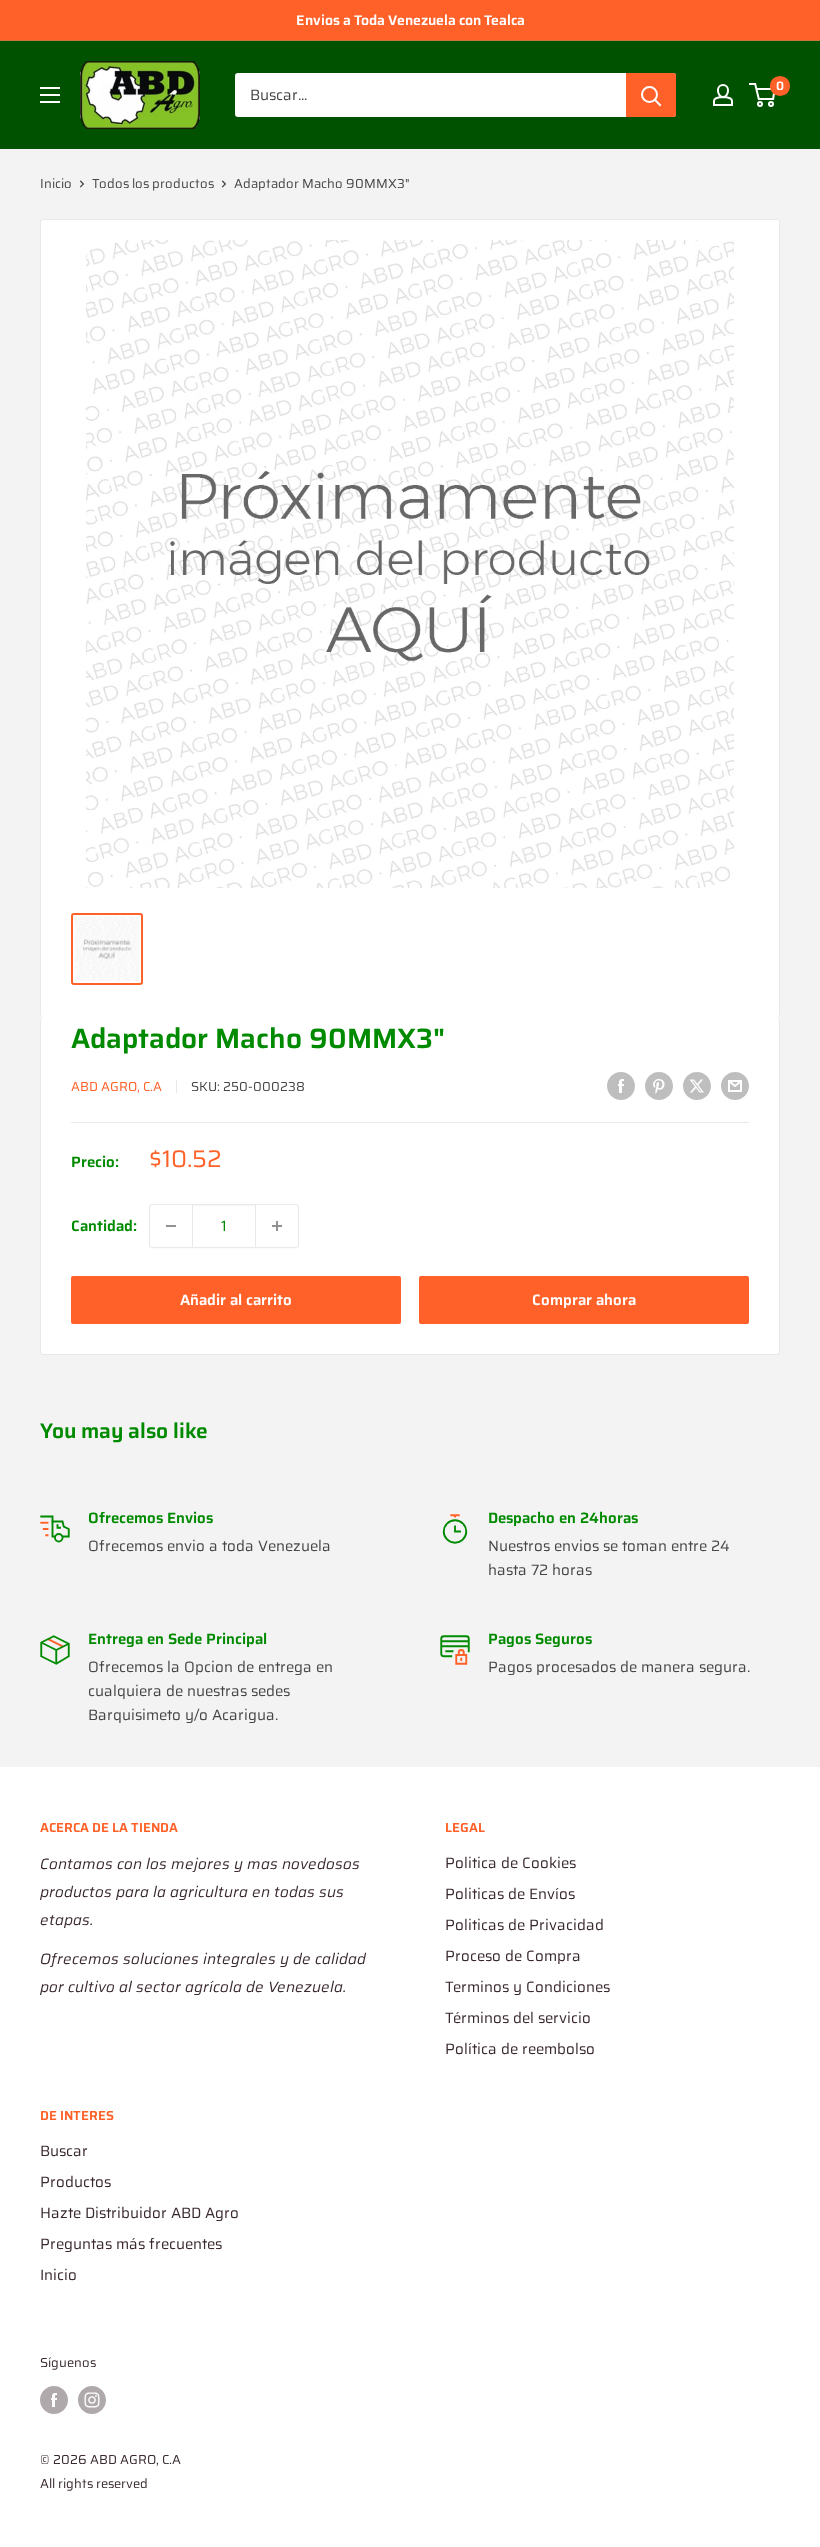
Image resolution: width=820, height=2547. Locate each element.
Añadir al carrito (236, 1300)
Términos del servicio (518, 2018)
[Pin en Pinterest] (659, 1084)
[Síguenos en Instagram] (92, 2400)
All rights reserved (94, 2483)
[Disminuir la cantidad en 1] (171, 1226)
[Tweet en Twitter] (697, 1084)
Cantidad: (104, 1226)
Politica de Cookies (510, 1863)
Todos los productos (153, 183)
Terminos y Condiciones (527, 1987)
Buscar (64, 2151)
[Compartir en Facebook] (621, 1084)
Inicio (56, 183)
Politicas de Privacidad (524, 1925)
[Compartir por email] (735, 1084)
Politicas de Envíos (510, 1894)
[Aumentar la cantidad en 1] (277, 1226)
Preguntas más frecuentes (131, 2244)
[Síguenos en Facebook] (54, 2400)
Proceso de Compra (513, 1956)
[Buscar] (651, 95)
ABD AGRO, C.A (116, 1086)
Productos (75, 2182)
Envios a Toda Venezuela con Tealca (410, 20)
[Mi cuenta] (723, 95)
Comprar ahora (584, 1300)
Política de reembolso (520, 2049)
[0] (763, 95)
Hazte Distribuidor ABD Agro (139, 2213)
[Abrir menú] (50, 95)
